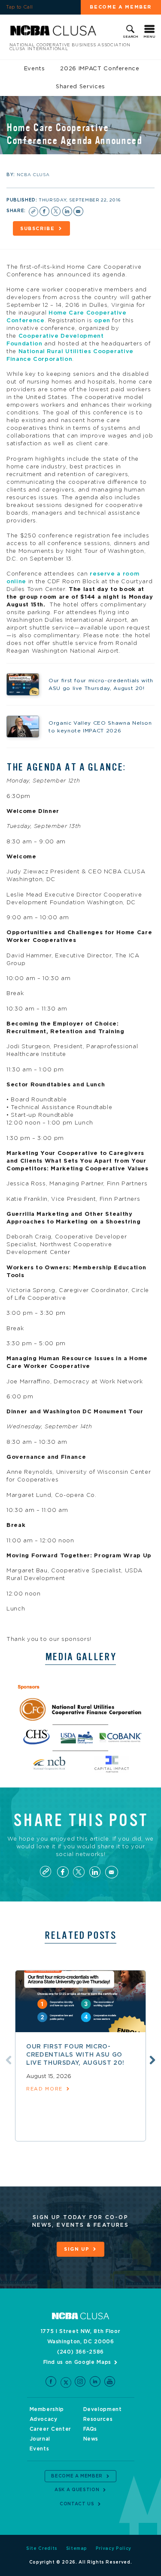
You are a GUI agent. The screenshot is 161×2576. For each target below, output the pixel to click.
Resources (98, 2419)
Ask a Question (77, 2490)
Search (131, 37)
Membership (47, 2409)
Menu (149, 37)
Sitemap (77, 2549)
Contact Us (77, 2504)
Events (35, 69)
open (102, 321)
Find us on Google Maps (77, 2362)
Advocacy (44, 2419)
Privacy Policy (114, 2549)
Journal (40, 2439)
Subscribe (38, 229)
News (91, 2439)
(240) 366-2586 (80, 2352)
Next (152, 2060)
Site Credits (42, 2549)
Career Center (50, 2429)
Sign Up (77, 2249)
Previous (9, 2060)
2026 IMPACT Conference (100, 69)
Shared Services (80, 87)
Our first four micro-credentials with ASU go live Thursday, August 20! (75, 2055)
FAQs (90, 2429)
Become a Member (77, 2476)
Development (103, 2409)
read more (44, 2089)
